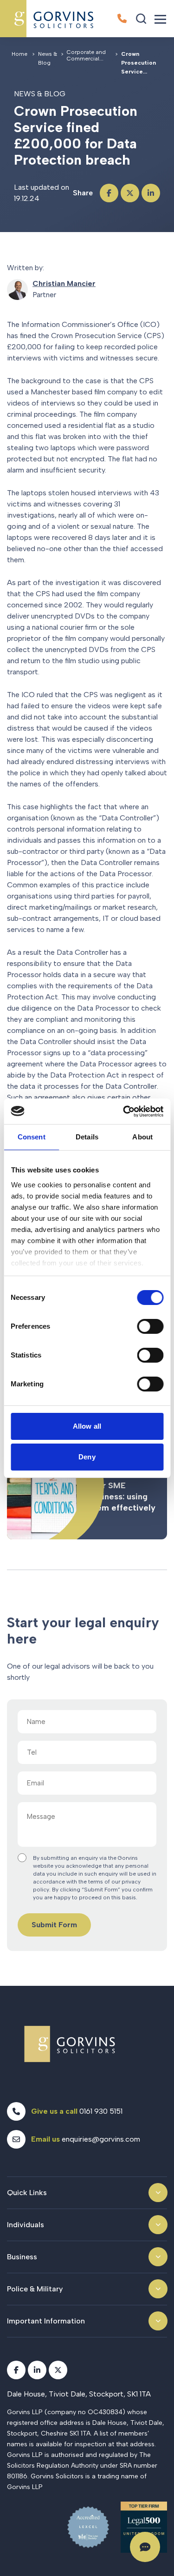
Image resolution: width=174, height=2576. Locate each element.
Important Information (46, 2321)
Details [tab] (87, 1137)
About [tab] (142, 1137)
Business (22, 2257)
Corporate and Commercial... (86, 55)
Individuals (26, 2225)
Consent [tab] (32, 1137)
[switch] (150, 1326)
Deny (87, 1457)
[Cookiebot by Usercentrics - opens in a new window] (124, 1112)
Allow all (87, 1426)
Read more (87, 1491)
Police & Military (35, 2289)
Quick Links (27, 2193)
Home (19, 54)
